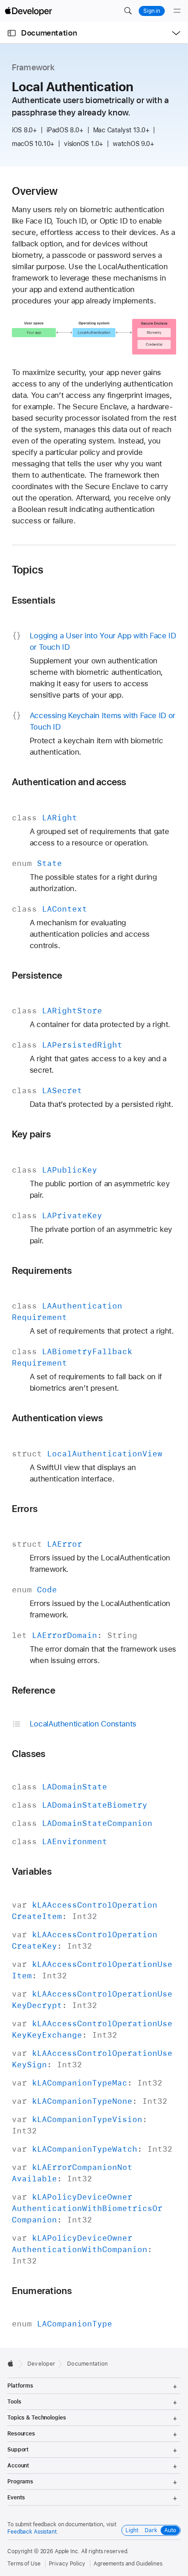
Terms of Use (24, 2564)
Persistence (37, 975)
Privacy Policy (67, 2564)
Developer (41, 2364)
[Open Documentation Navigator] (12, 33)
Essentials (34, 600)
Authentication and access (69, 782)
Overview (35, 191)
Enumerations (42, 2291)
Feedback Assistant (32, 2532)
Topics (28, 570)
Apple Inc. (67, 2551)
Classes (29, 1754)
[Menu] (177, 11)
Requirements (42, 1270)
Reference (34, 1690)
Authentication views (57, 1418)
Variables (32, 1871)
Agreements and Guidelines (128, 2564)
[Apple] (13, 2363)
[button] (128, 11)
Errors (25, 1509)
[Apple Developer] (28, 11)
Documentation (49, 33)
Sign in (152, 11)
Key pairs (31, 1134)
